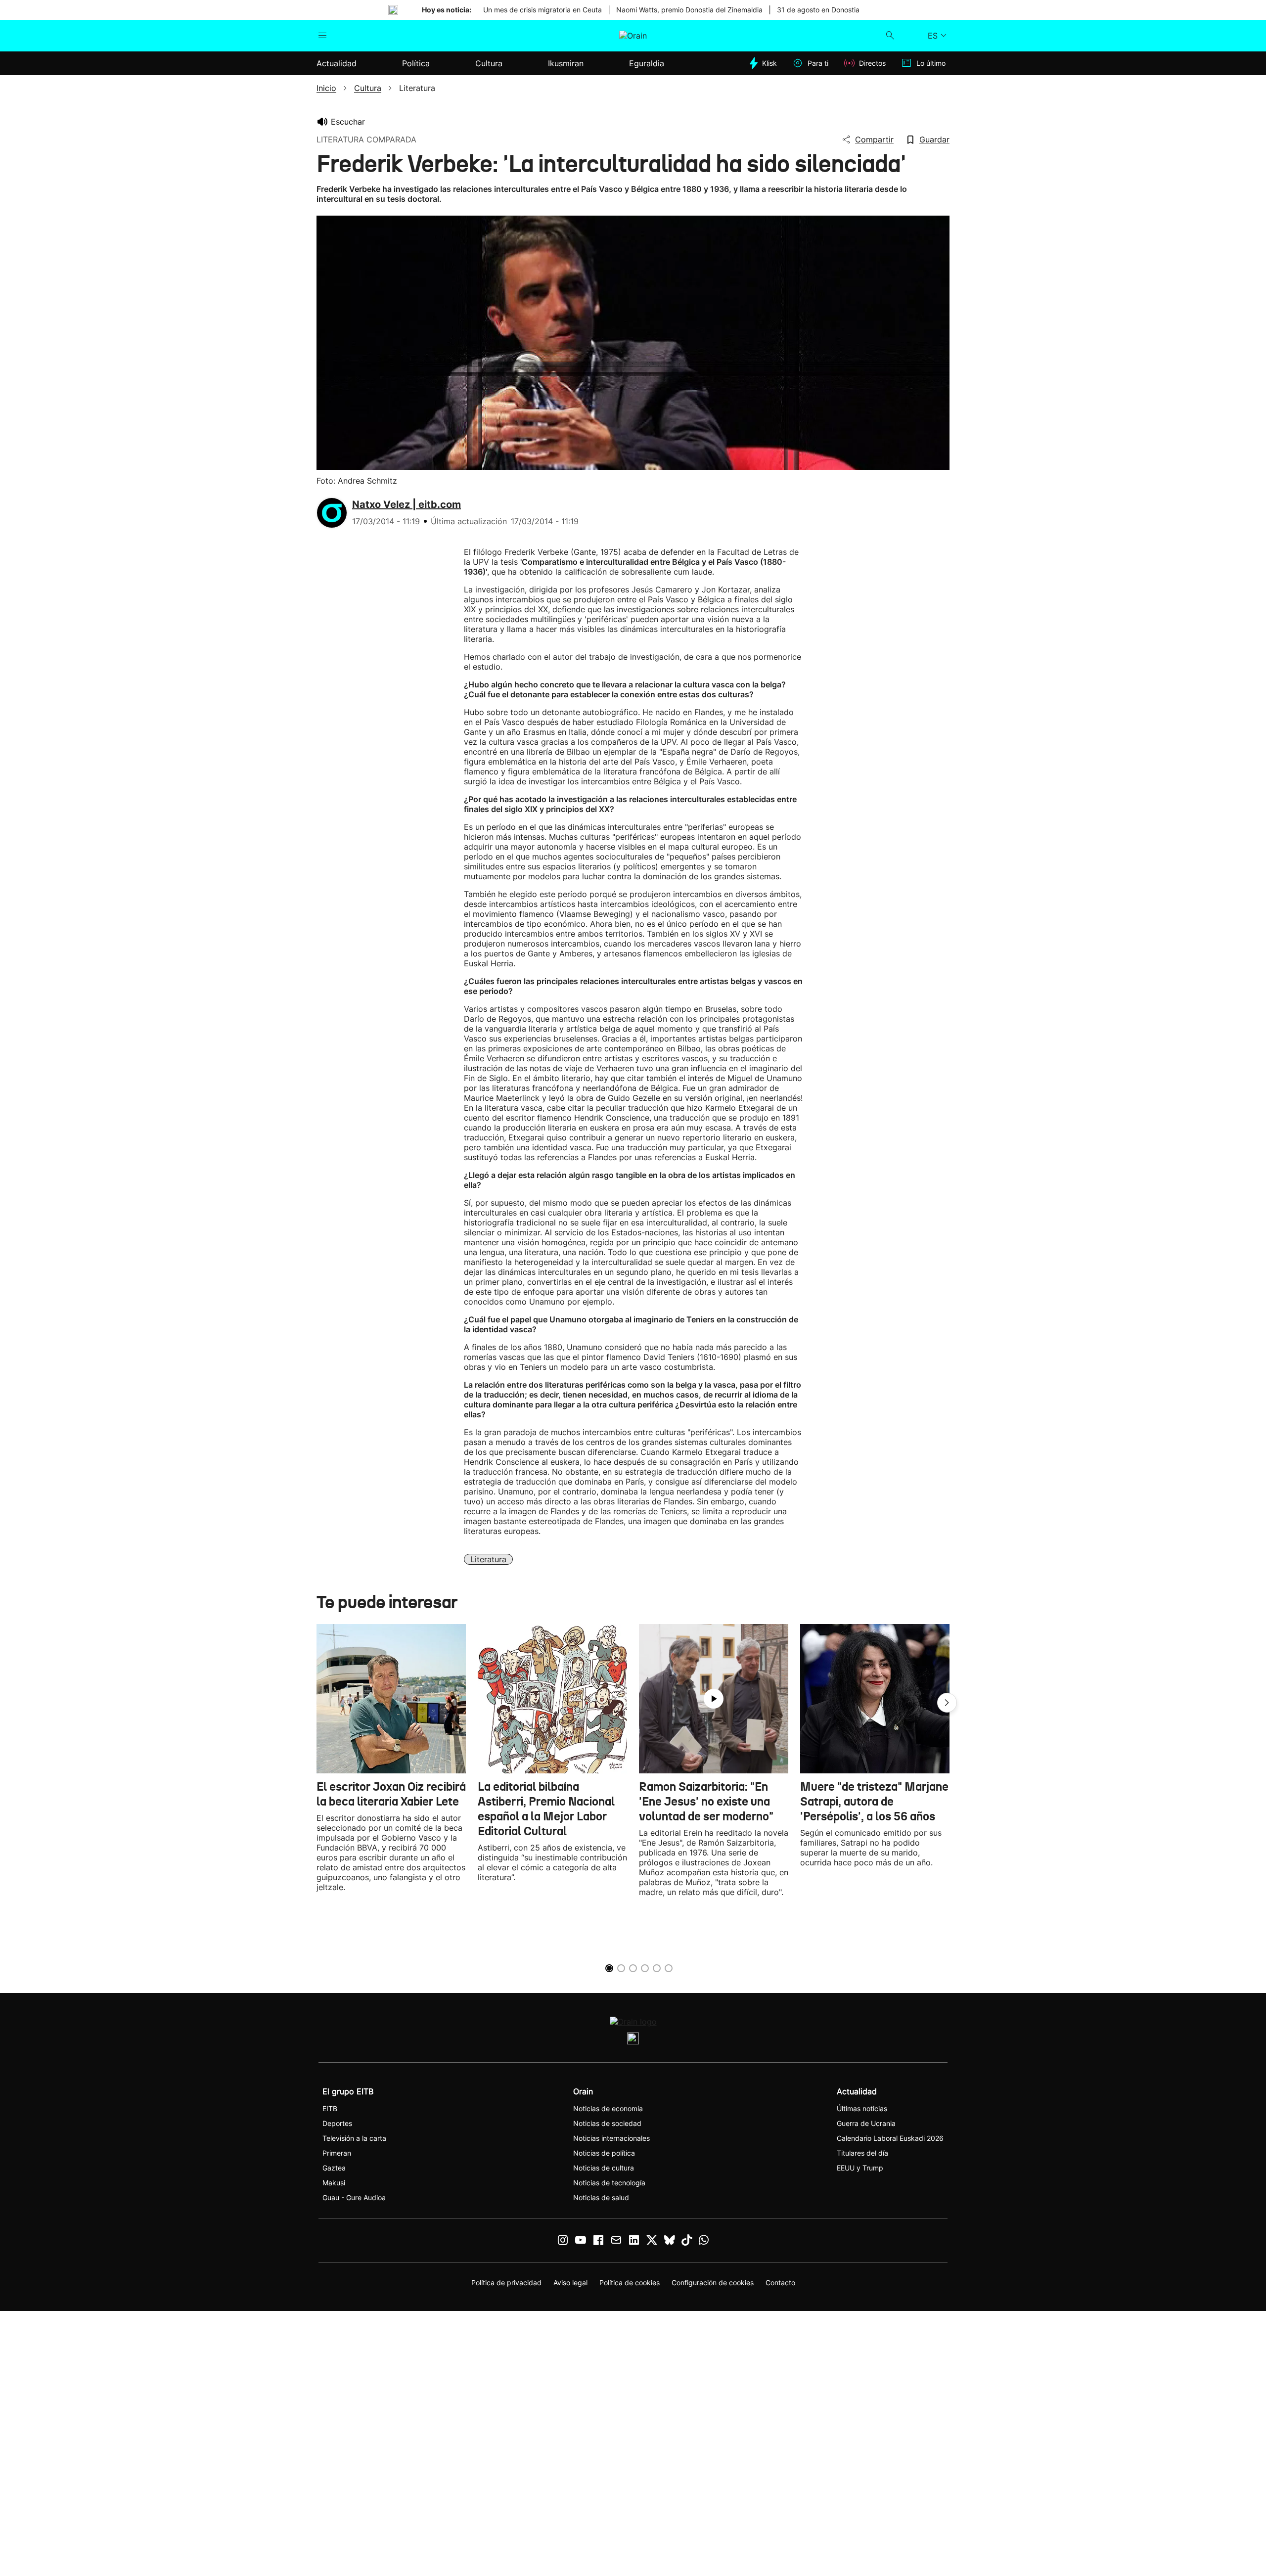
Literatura (488, 1559)
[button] (947, 1703)
